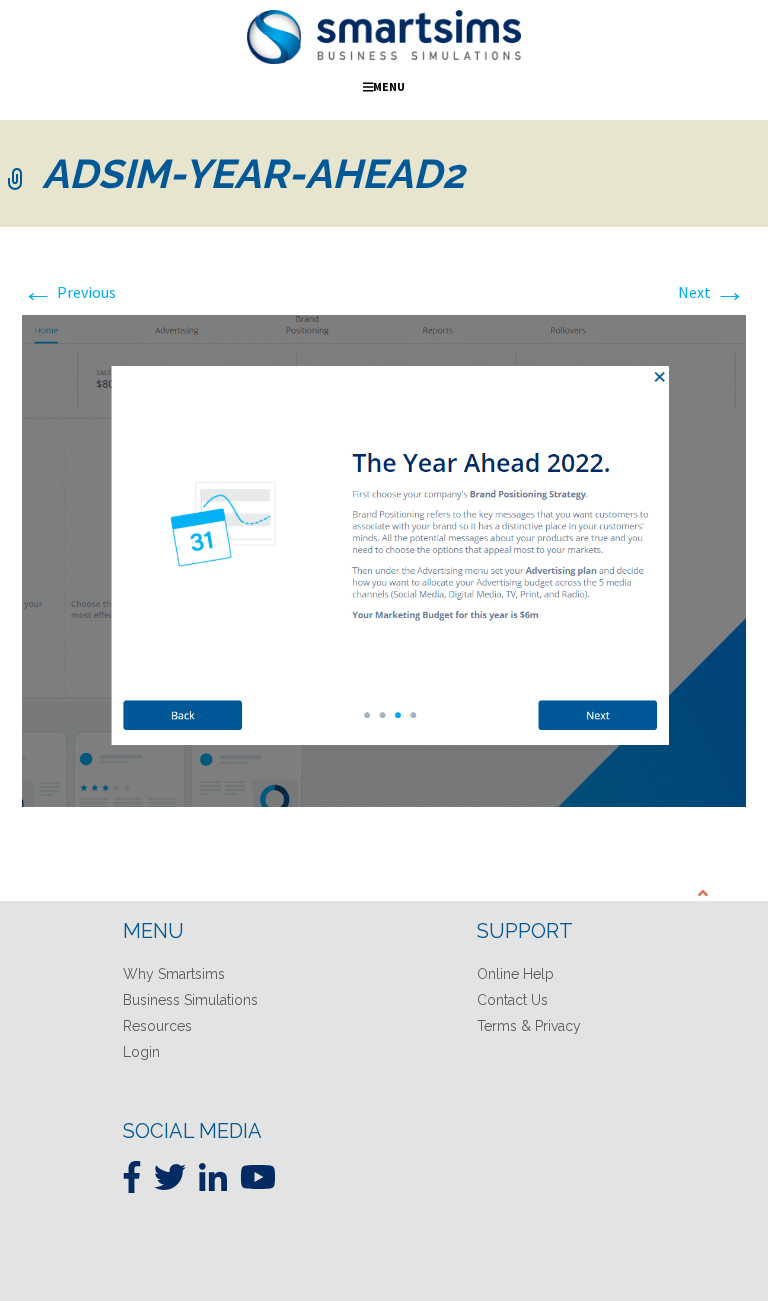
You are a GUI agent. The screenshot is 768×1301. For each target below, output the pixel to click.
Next (712, 292)
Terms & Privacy (529, 1026)
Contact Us (512, 1000)
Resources (157, 1026)
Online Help (515, 974)
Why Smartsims (174, 974)
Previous (69, 292)
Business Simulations (190, 1000)
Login (141, 1052)
